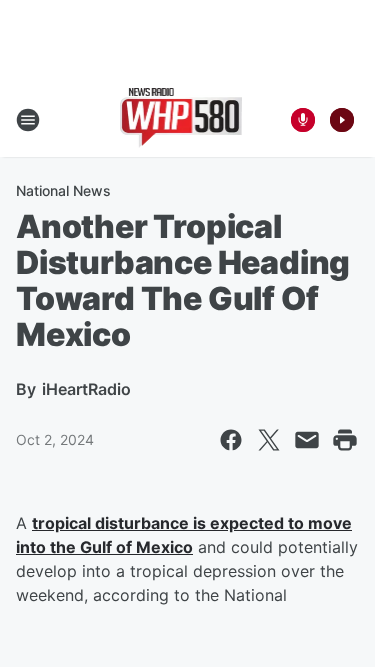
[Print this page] (345, 440)
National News (63, 190)
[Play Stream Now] (342, 120)
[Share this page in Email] (307, 440)
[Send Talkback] (303, 120)
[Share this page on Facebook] (231, 440)
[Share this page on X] (269, 440)
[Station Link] (181, 120)
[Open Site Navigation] (28, 120)
